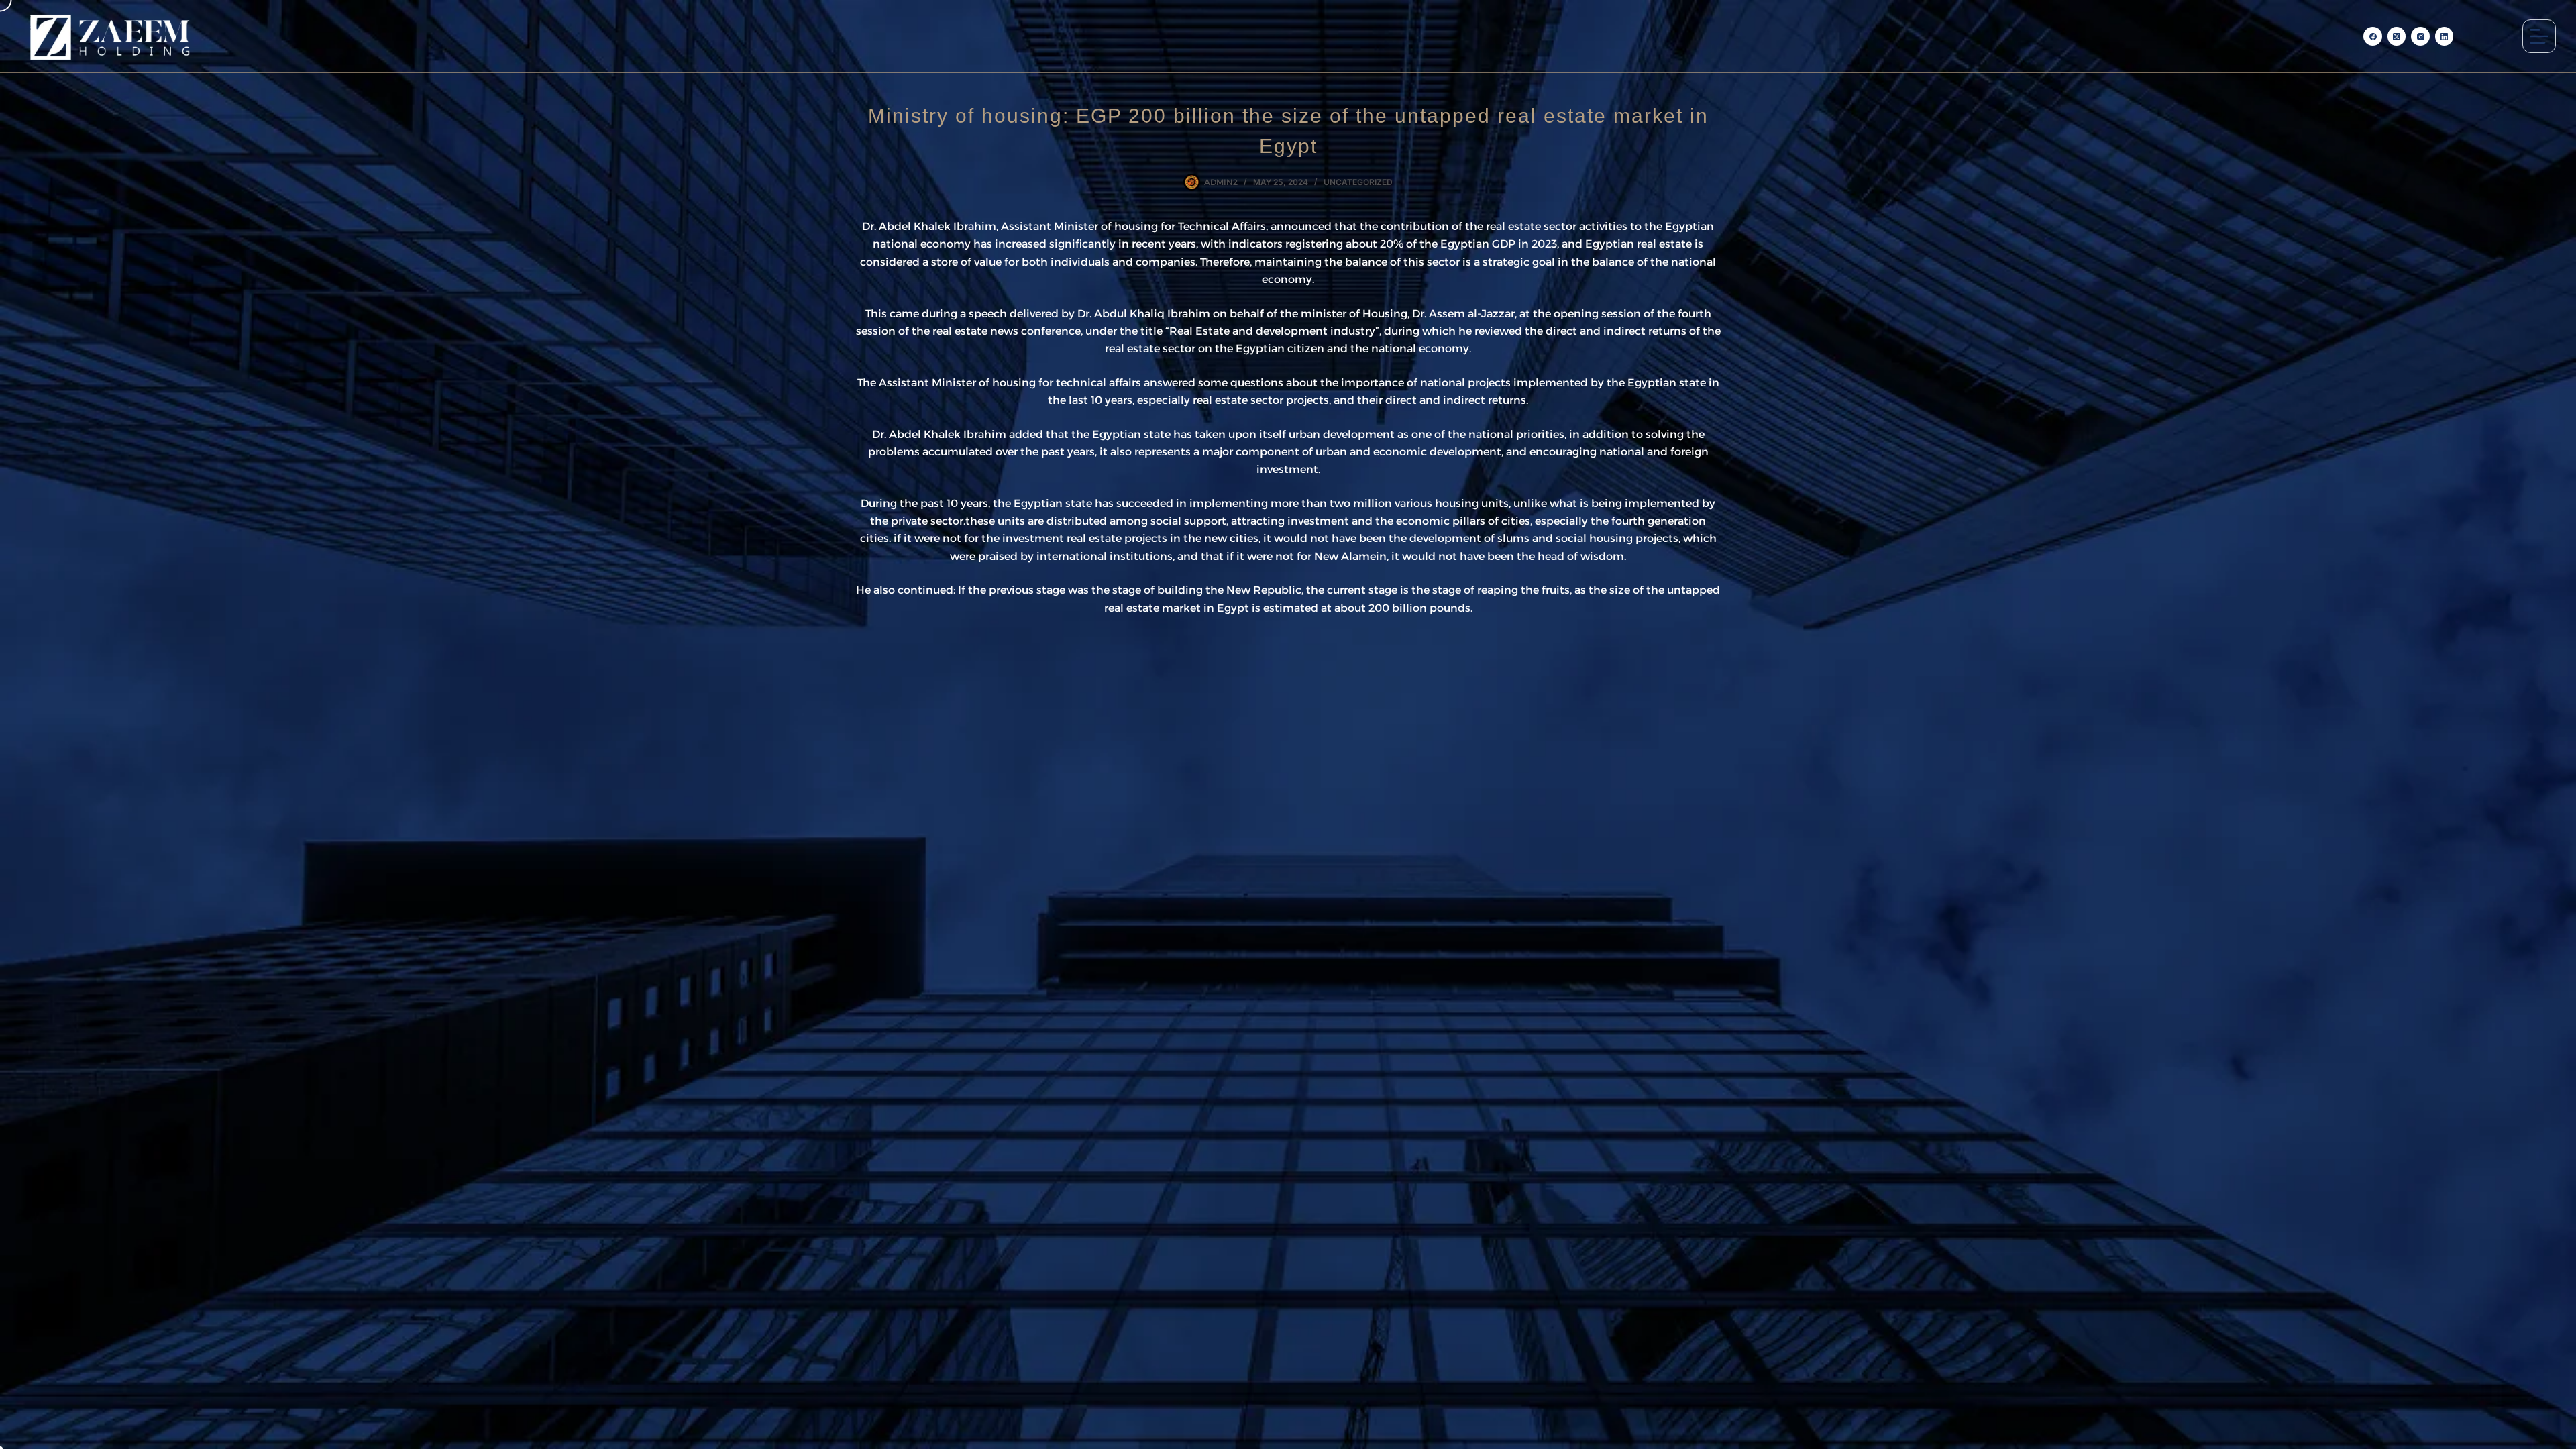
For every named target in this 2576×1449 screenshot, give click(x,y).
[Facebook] (2373, 36)
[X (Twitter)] (2397, 36)
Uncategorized (1358, 182)
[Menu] (2539, 36)
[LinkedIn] (2445, 36)
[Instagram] (2420, 36)
